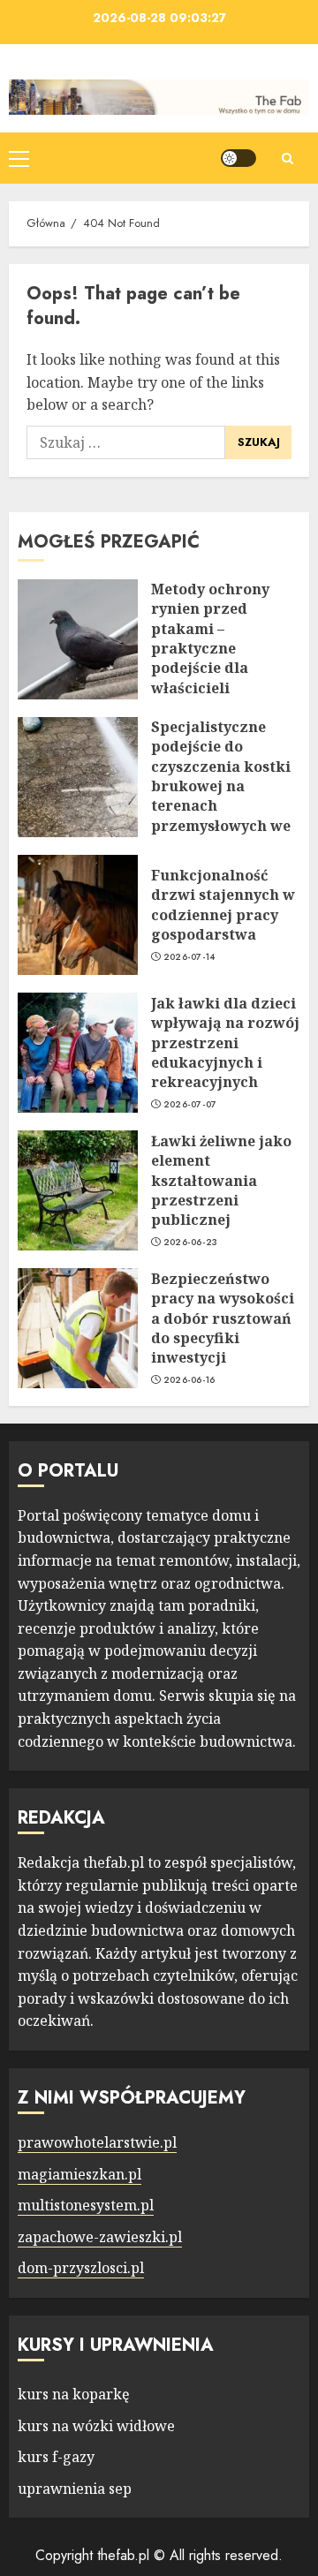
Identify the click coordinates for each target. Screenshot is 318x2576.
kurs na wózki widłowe (96, 2426)
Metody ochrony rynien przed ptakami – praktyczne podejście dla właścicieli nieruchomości (210, 648)
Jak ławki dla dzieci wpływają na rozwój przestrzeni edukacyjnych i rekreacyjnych (225, 1043)
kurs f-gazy (56, 2457)
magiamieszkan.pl (79, 2174)
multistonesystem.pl (86, 2205)
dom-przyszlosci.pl (81, 2268)
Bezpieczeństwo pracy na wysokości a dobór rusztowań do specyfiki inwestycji (223, 1318)
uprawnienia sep (75, 2489)
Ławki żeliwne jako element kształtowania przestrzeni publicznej (221, 1181)
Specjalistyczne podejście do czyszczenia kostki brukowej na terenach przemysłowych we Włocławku (221, 786)
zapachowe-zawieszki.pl (100, 2237)
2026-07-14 (189, 957)
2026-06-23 (191, 1243)
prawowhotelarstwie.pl (97, 2142)
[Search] (287, 159)
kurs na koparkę (74, 2394)
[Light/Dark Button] (238, 158)
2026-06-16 (189, 1380)
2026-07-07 (190, 1105)
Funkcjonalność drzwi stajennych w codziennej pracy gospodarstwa (223, 905)
